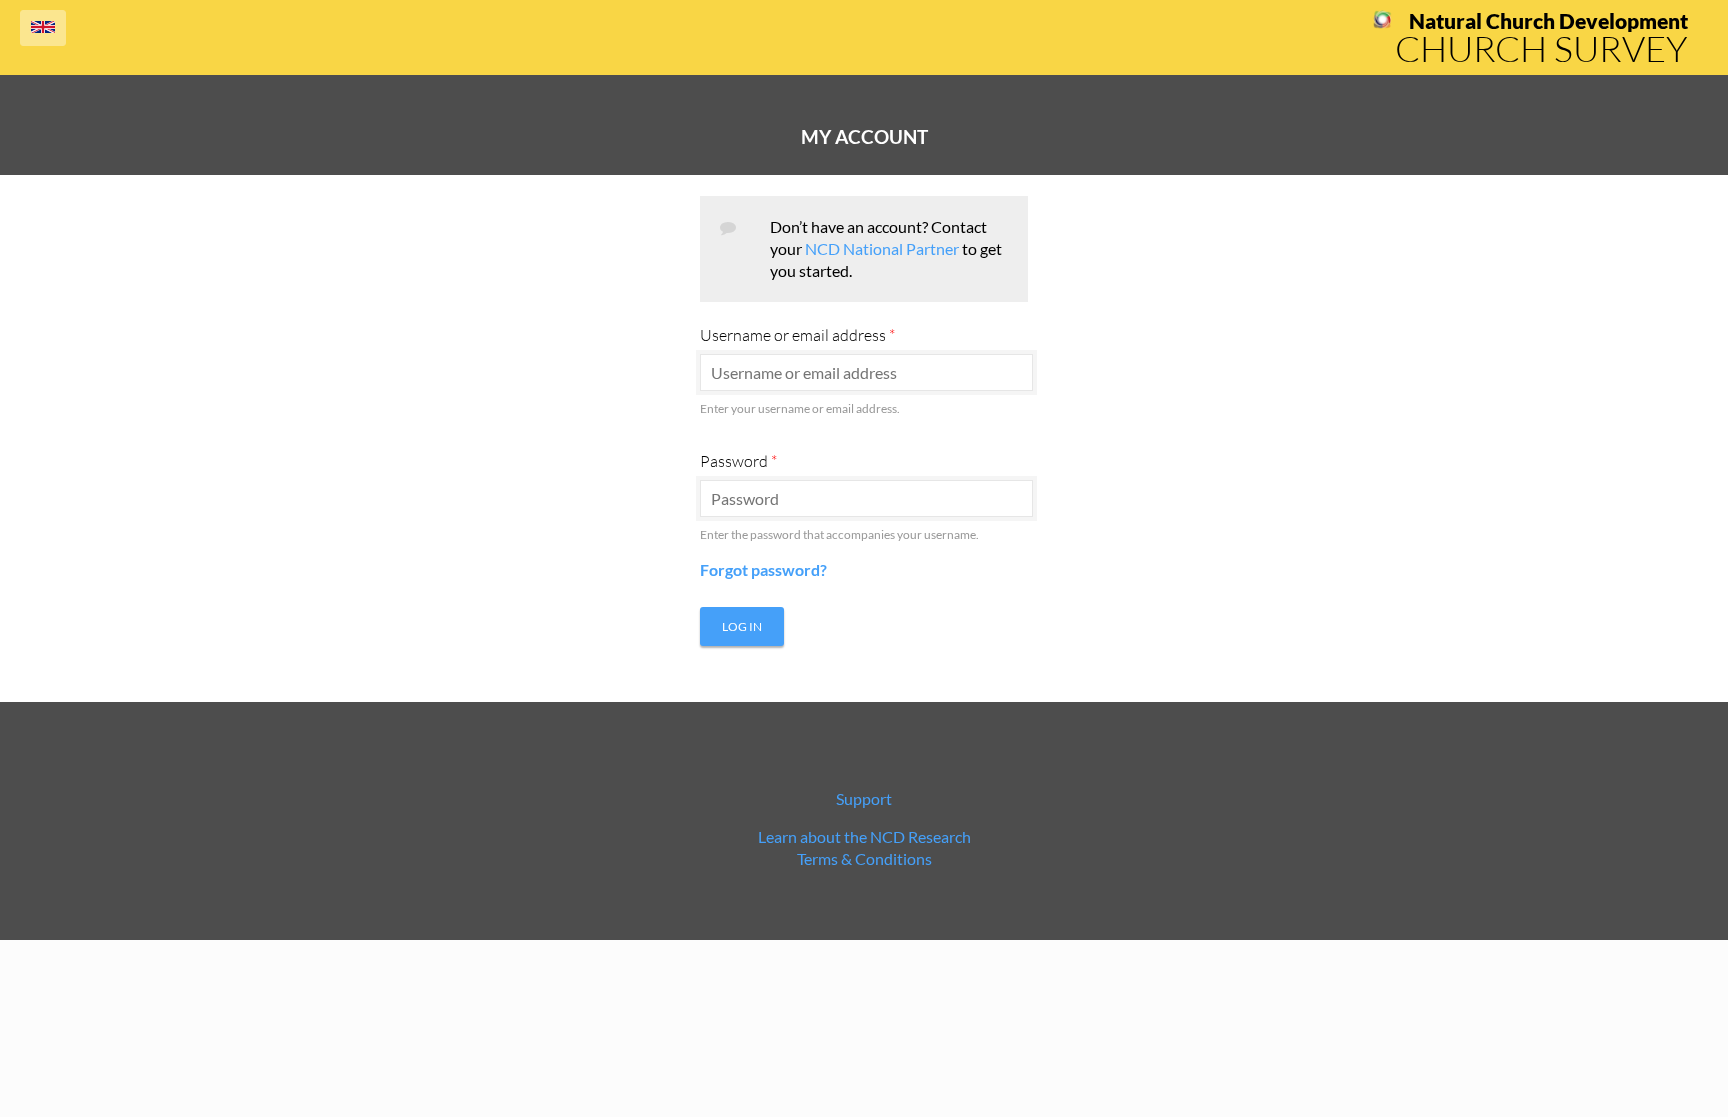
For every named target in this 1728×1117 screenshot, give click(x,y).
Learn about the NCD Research (864, 836)
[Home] (1382, 22)
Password (738, 461)
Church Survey (1541, 48)
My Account (864, 137)
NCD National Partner (882, 248)
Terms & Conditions (864, 858)
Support (864, 798)
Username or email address (797, 335)
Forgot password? (763, 570)
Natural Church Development (1548, 21)
